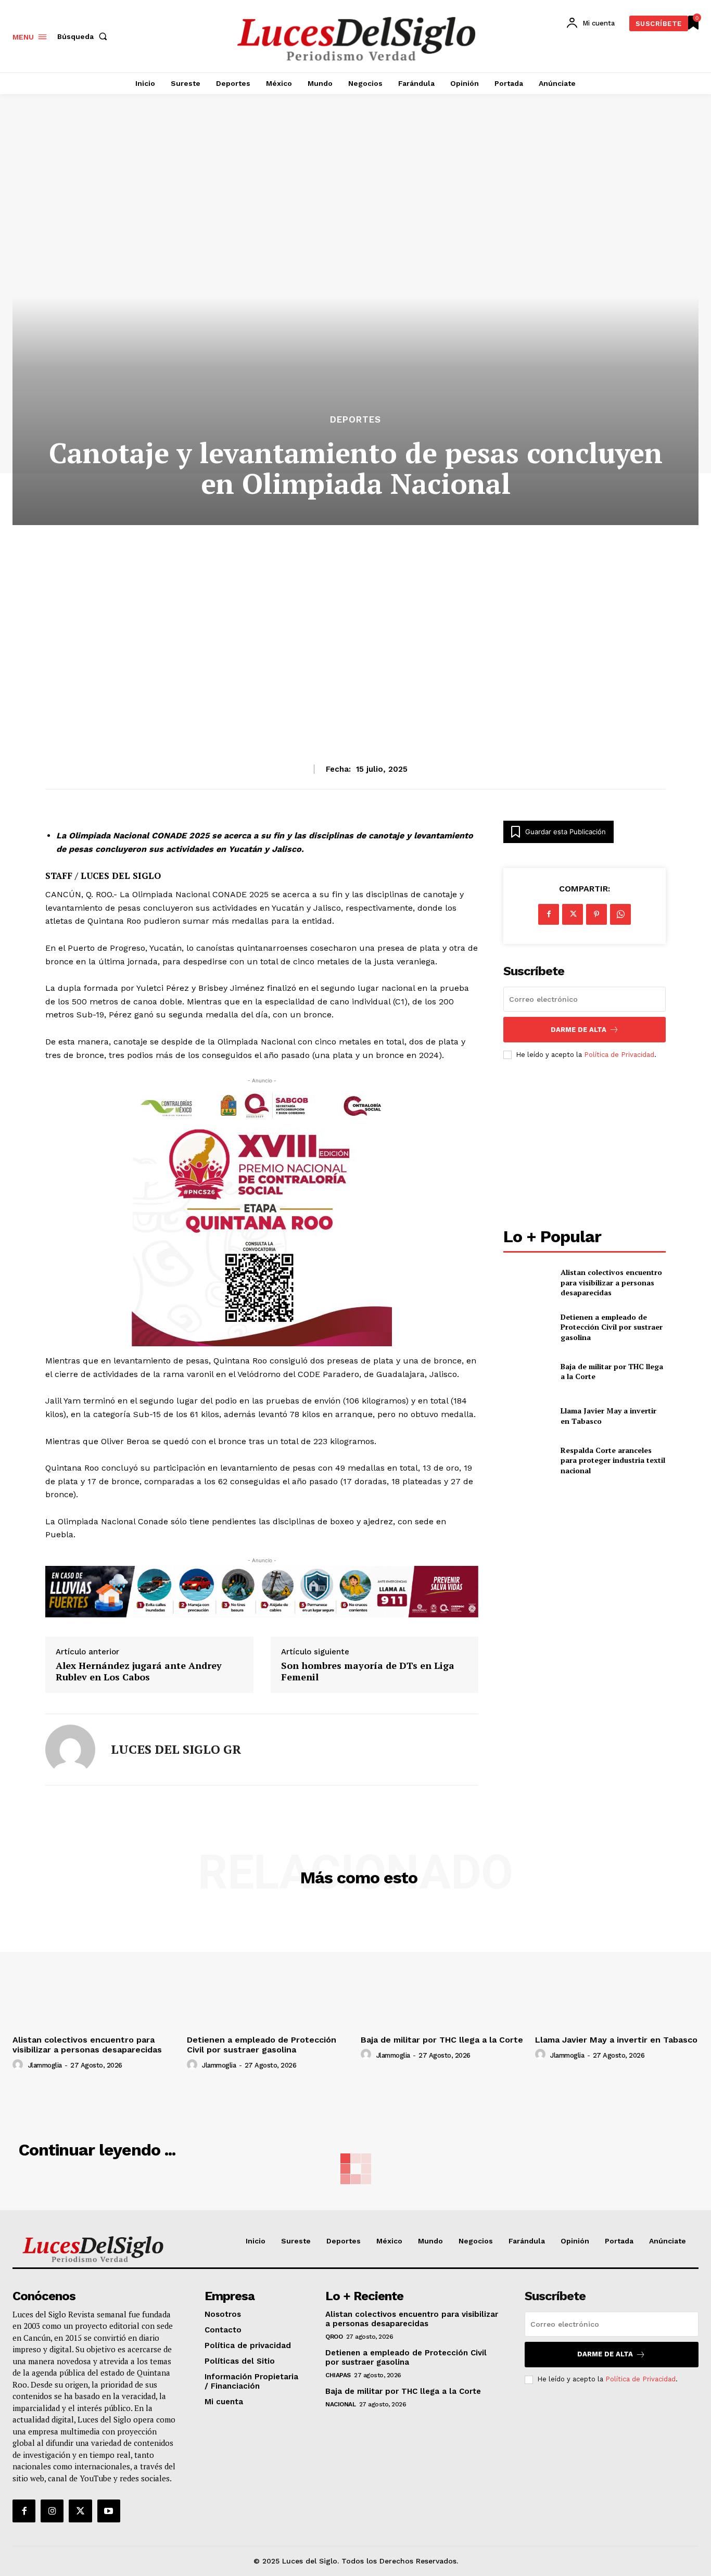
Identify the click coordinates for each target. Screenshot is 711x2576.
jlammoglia (45, 2065)
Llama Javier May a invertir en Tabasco (616, 2040)
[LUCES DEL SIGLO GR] (70, 1750)
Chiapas (338, 2375)
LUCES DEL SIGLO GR (176, 1749)
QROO (334, 2337)
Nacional (340, 2404)
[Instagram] (52, 2511)
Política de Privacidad (619, 1055)
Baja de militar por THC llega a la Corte (442, 2040)
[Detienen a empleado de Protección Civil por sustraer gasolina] (528, 1327)
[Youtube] (109, 2511)
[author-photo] (19, 2065)
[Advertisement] (355, 619)
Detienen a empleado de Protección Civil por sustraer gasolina (612, 1327)
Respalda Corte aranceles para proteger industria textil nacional (613, 1460)
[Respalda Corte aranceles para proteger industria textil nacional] (528, 1461)
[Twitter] (80, 2511)
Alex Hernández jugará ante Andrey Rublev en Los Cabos (139, 1671)
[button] (84, 36)
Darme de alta (579, 1030)
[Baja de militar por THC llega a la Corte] (528, 1372)
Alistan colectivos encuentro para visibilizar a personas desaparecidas (611, 1282)
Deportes (355, 420)
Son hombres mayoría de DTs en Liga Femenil (368, 1671)
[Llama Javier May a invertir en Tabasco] (528, 1416)
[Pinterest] (596, 914)
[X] (573, 914)
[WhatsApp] (620, 914)
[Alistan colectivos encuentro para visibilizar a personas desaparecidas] (528, 1283)
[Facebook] (549, 914)
